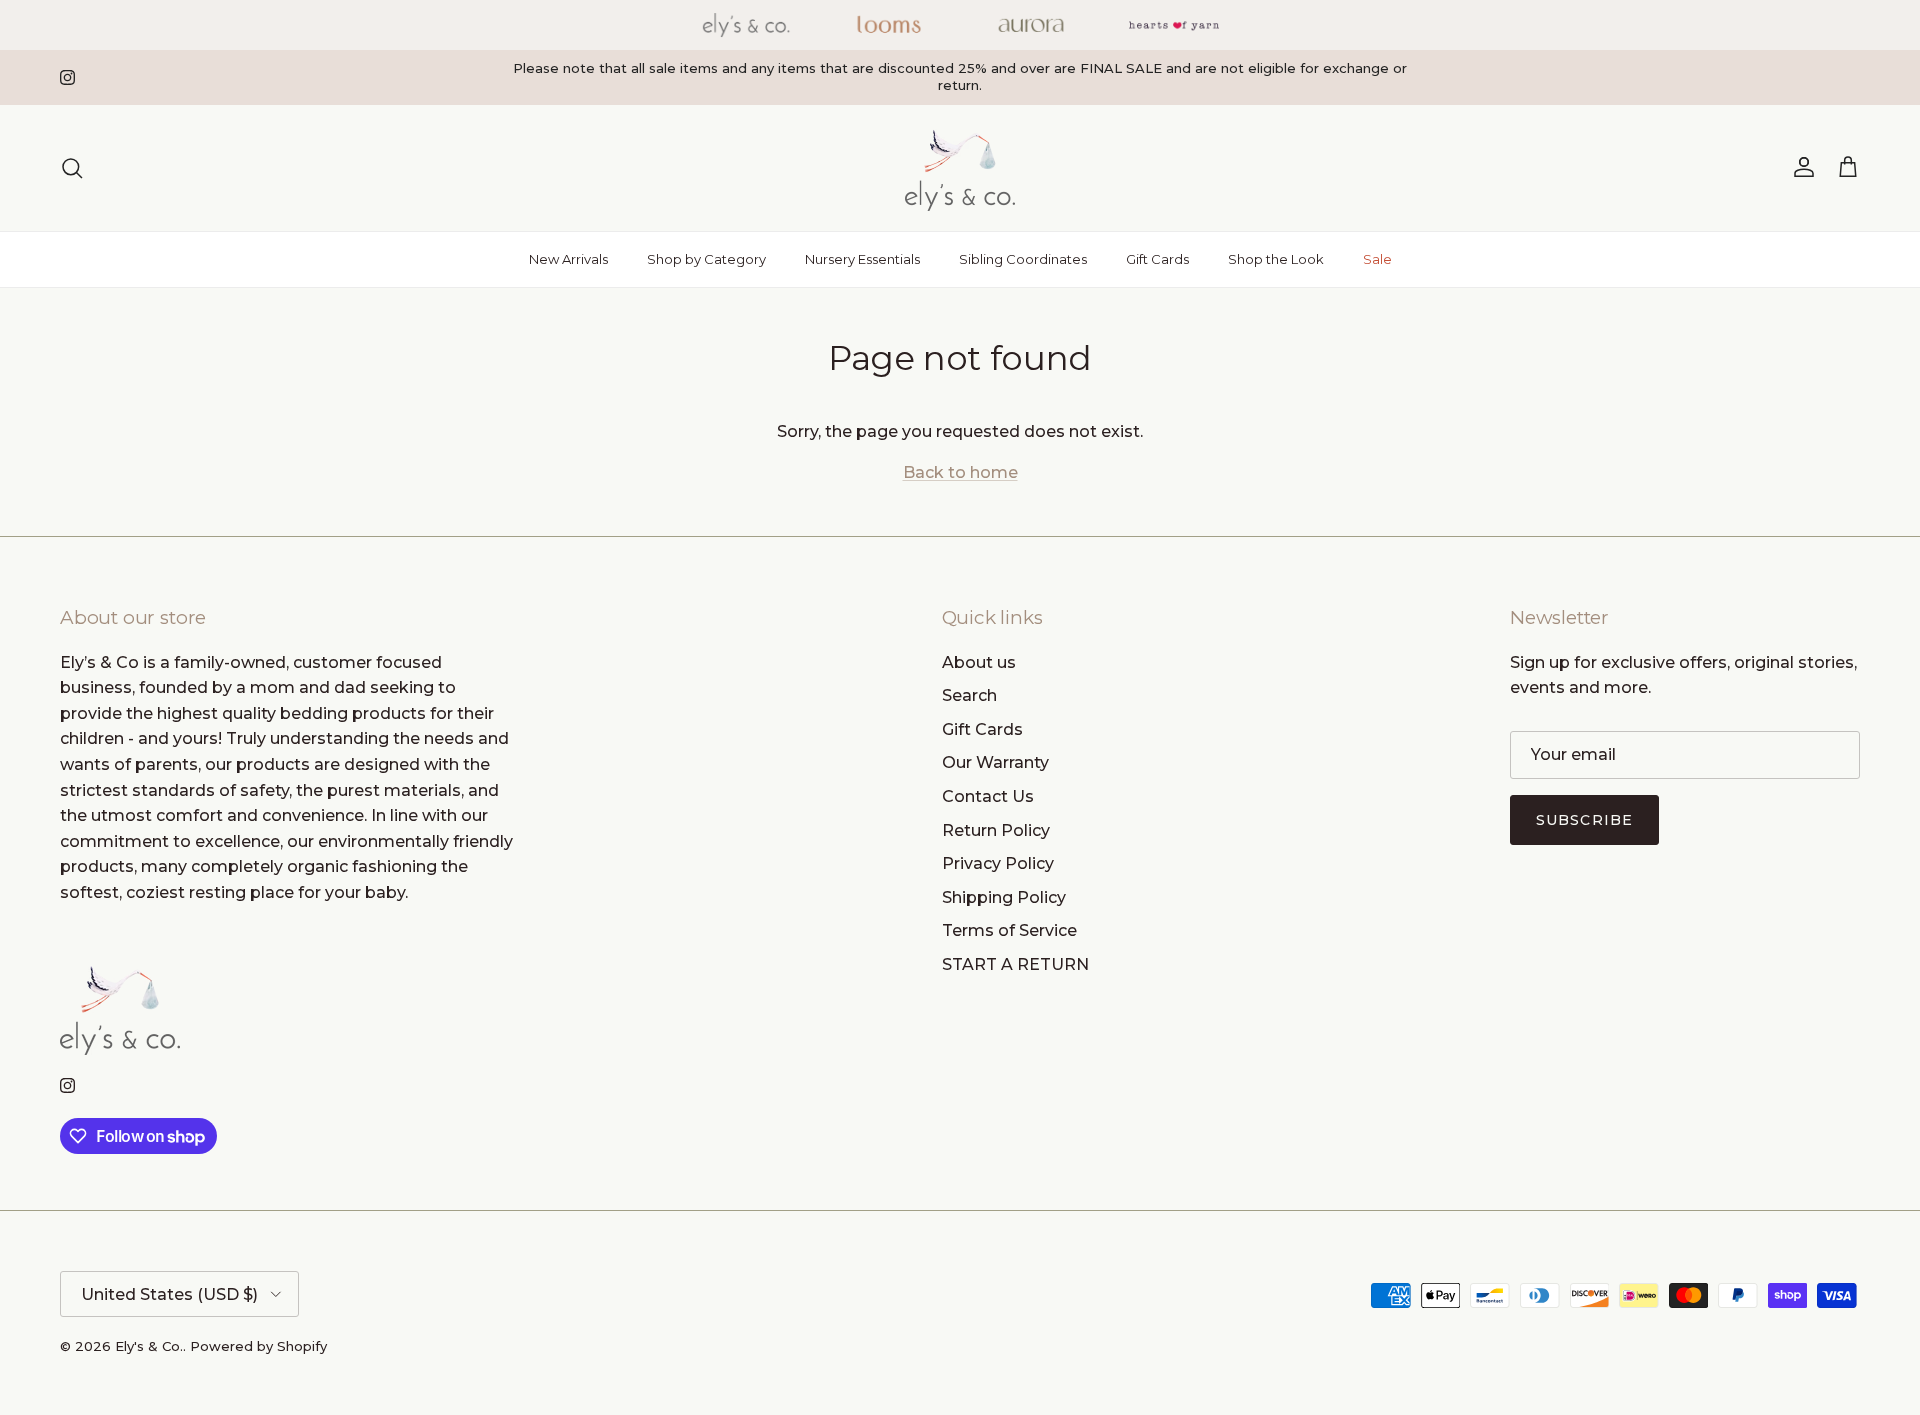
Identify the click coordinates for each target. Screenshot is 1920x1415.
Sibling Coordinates (1023, 259)
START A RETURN (1015, 964)
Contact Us (988, 796)
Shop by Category (706, 259)
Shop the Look (1276, 259)
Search (969, 695)
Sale (1377, 259)
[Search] (72, 168)
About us (979, 662)
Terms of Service (1009, 930)
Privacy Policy (998, 863)
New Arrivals (568, 259)
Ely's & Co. (149, 1346)
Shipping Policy (1004, 897)
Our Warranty (995, 762)
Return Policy (996, 830)
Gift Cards (1157, 259)
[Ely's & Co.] (960, 168)
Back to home (960, 472)
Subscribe (1584, 820)
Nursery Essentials (862, 259)
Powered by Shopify (258, 1346)
